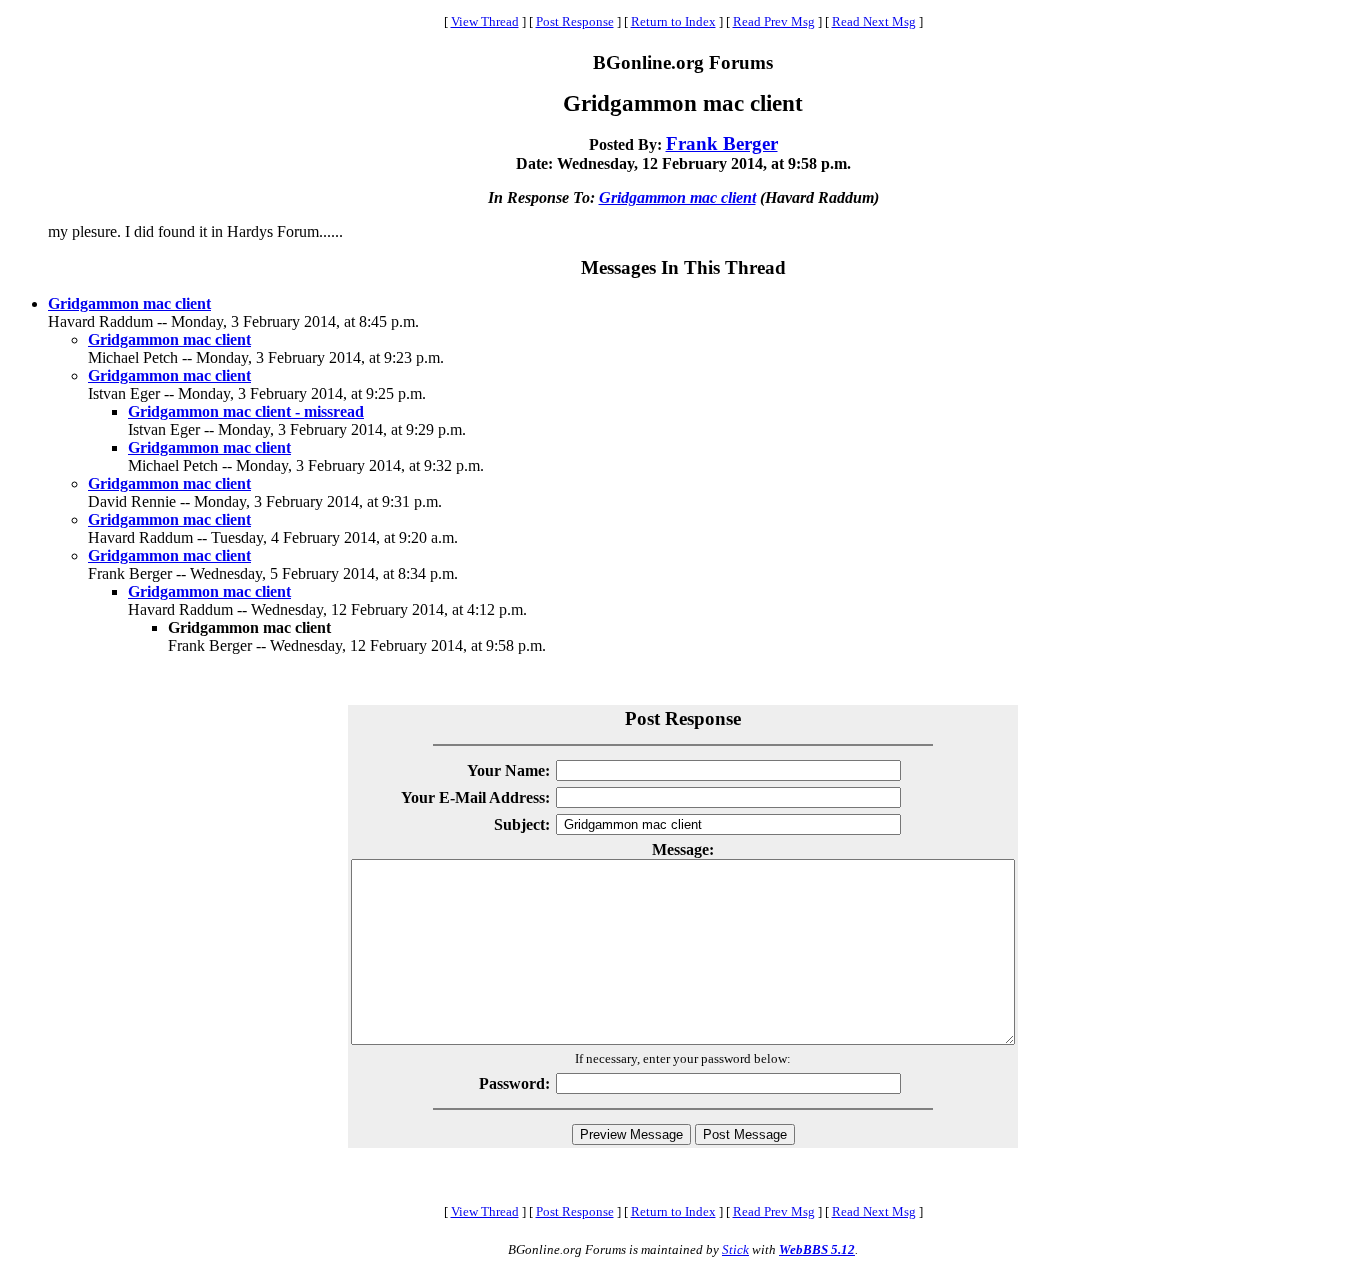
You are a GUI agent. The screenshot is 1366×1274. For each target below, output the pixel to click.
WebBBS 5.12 (817, 1249)
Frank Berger (722, 143)
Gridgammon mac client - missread (246, 411)
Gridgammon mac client (677, 197)
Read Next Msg (874, 21)
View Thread (485, 21)
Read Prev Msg (774, 21)
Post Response (575, 21)
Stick (735, 1249)
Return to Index (673, 21)
